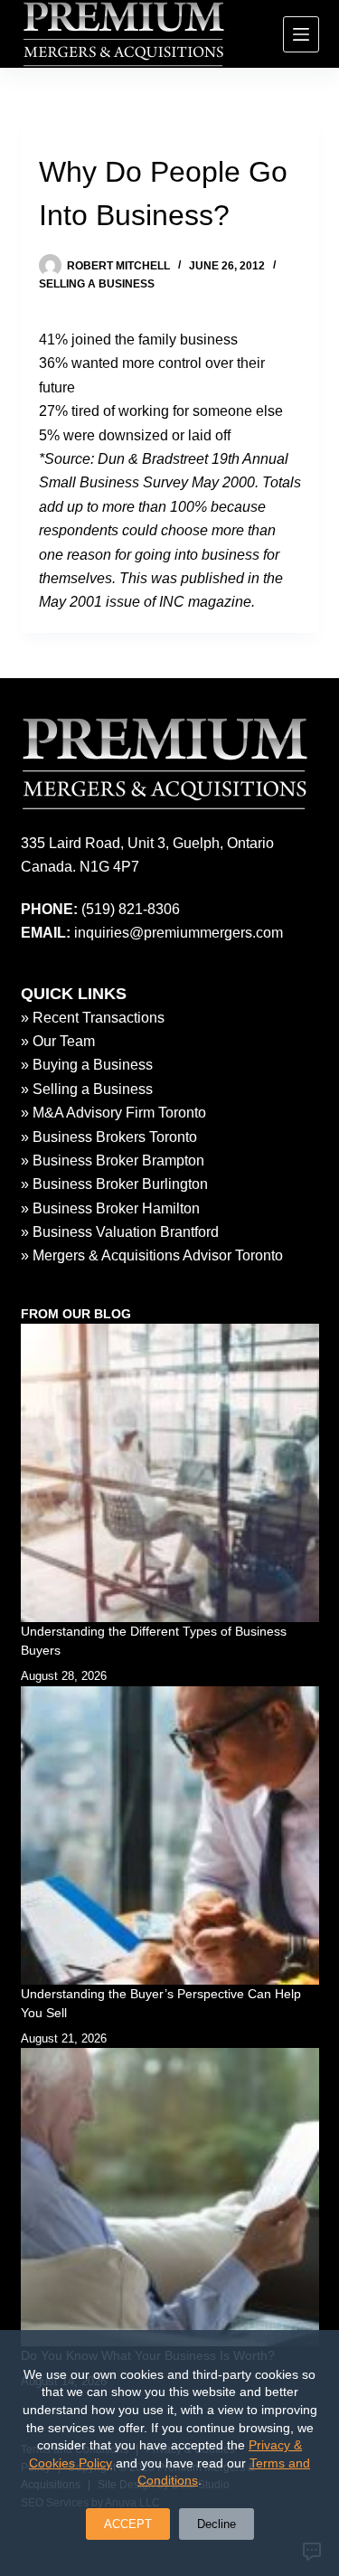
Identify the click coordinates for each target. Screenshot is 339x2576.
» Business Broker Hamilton (110, 1208)
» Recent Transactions (93, 1018)
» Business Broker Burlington (114, 1184)
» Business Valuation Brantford (120, 1232)
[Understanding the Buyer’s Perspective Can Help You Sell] (170, 1835)
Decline (217, 2524)
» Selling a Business (87, 1089)
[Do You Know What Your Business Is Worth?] (170, 2197)
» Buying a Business (87, 1065)
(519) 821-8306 (131, 909)
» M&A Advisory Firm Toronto (113, 1113)
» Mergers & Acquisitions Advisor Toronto (152, 1255)
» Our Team (58, 1041)
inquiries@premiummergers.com (179, 933)
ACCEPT (128, 2524)
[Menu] (301, 34)
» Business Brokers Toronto (109, 1137)
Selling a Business (97, 284)
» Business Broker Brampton (113, 1161)
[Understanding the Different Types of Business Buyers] (170, 1473)
